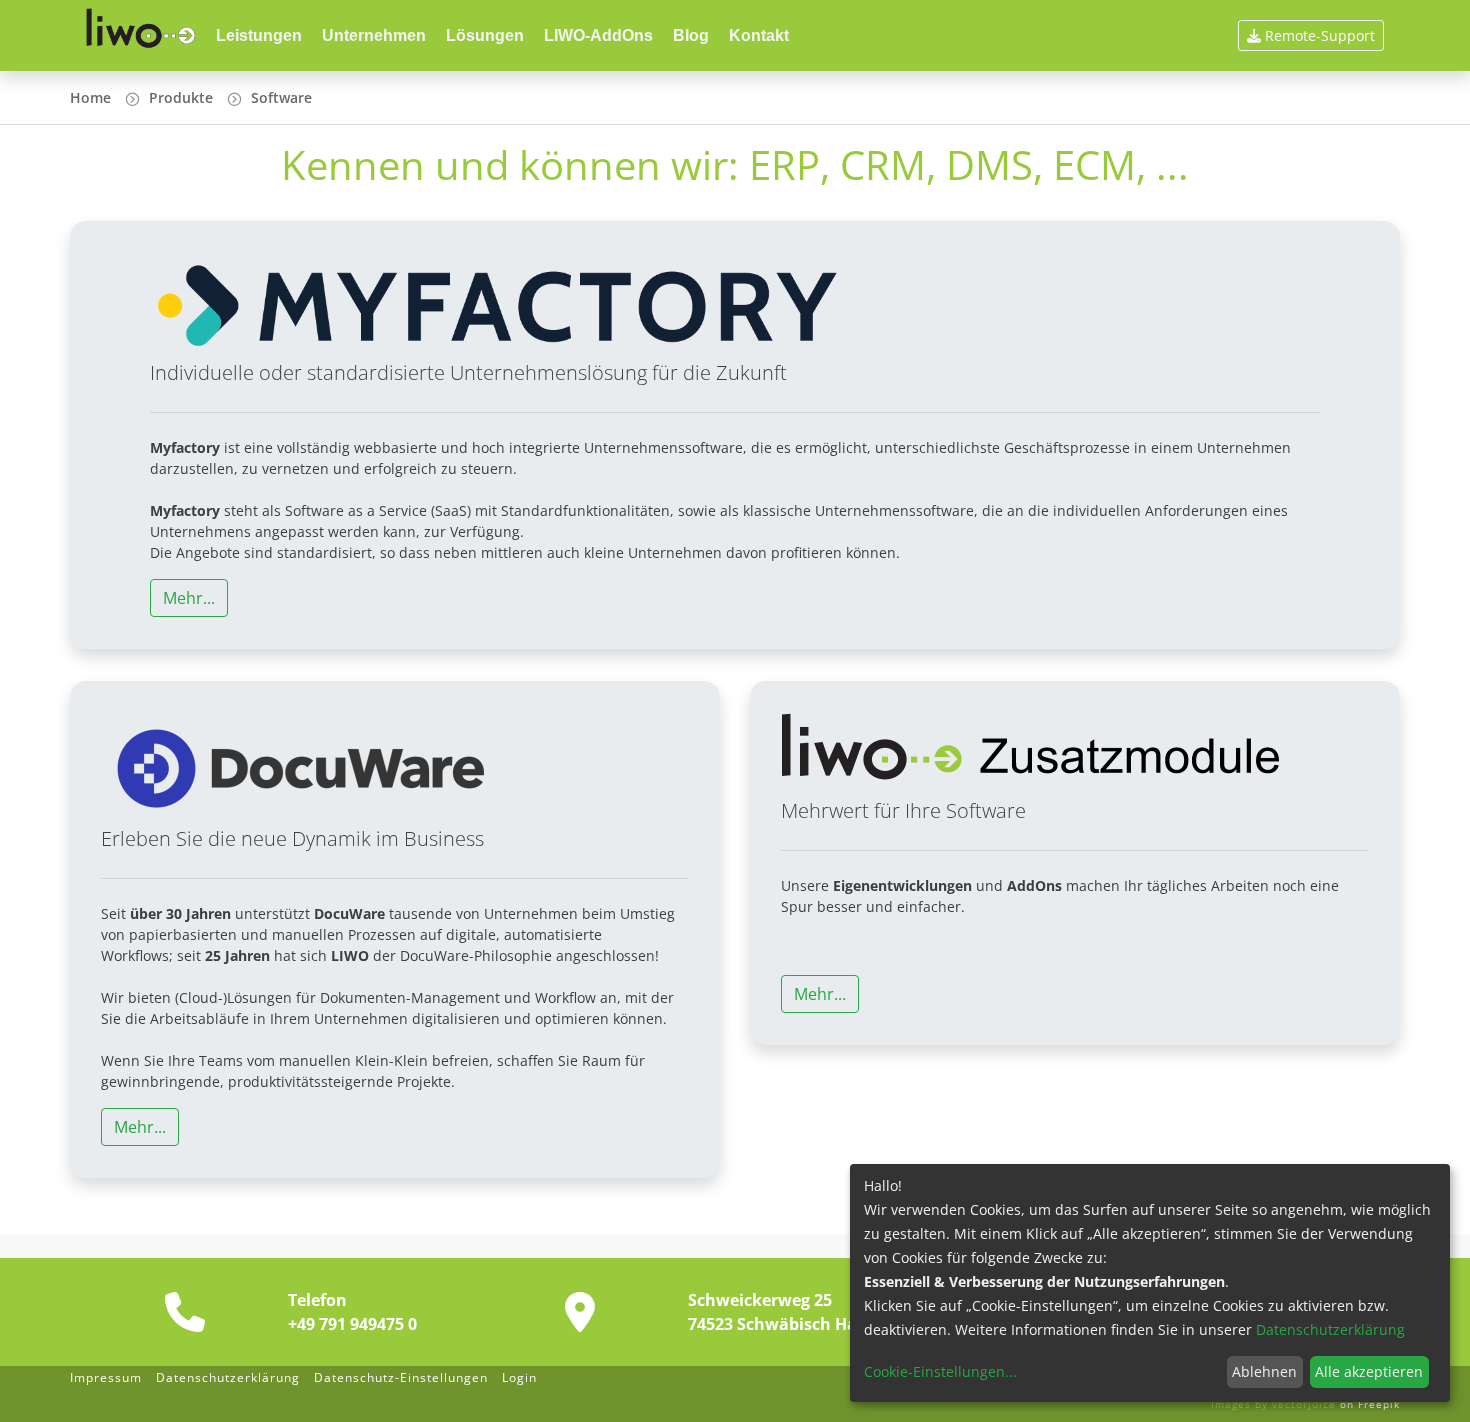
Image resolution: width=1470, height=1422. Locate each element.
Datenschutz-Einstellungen (401, 1378)
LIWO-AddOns (598, 35)
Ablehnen (1264, 1371)
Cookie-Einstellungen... (940, 1371)
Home (90, 97)
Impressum (106, 1378)
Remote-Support (1320, 35)
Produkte (181, 97)
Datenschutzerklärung (228, 1378)
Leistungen (259, 35)
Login (519, 1378)
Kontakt (759, 35)
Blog (691, 35)
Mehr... (189, 598)
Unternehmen (374, 35)
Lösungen (485, 35)
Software (281, 97)
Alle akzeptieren (1369, 1371)
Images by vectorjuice (1275, 1404)
